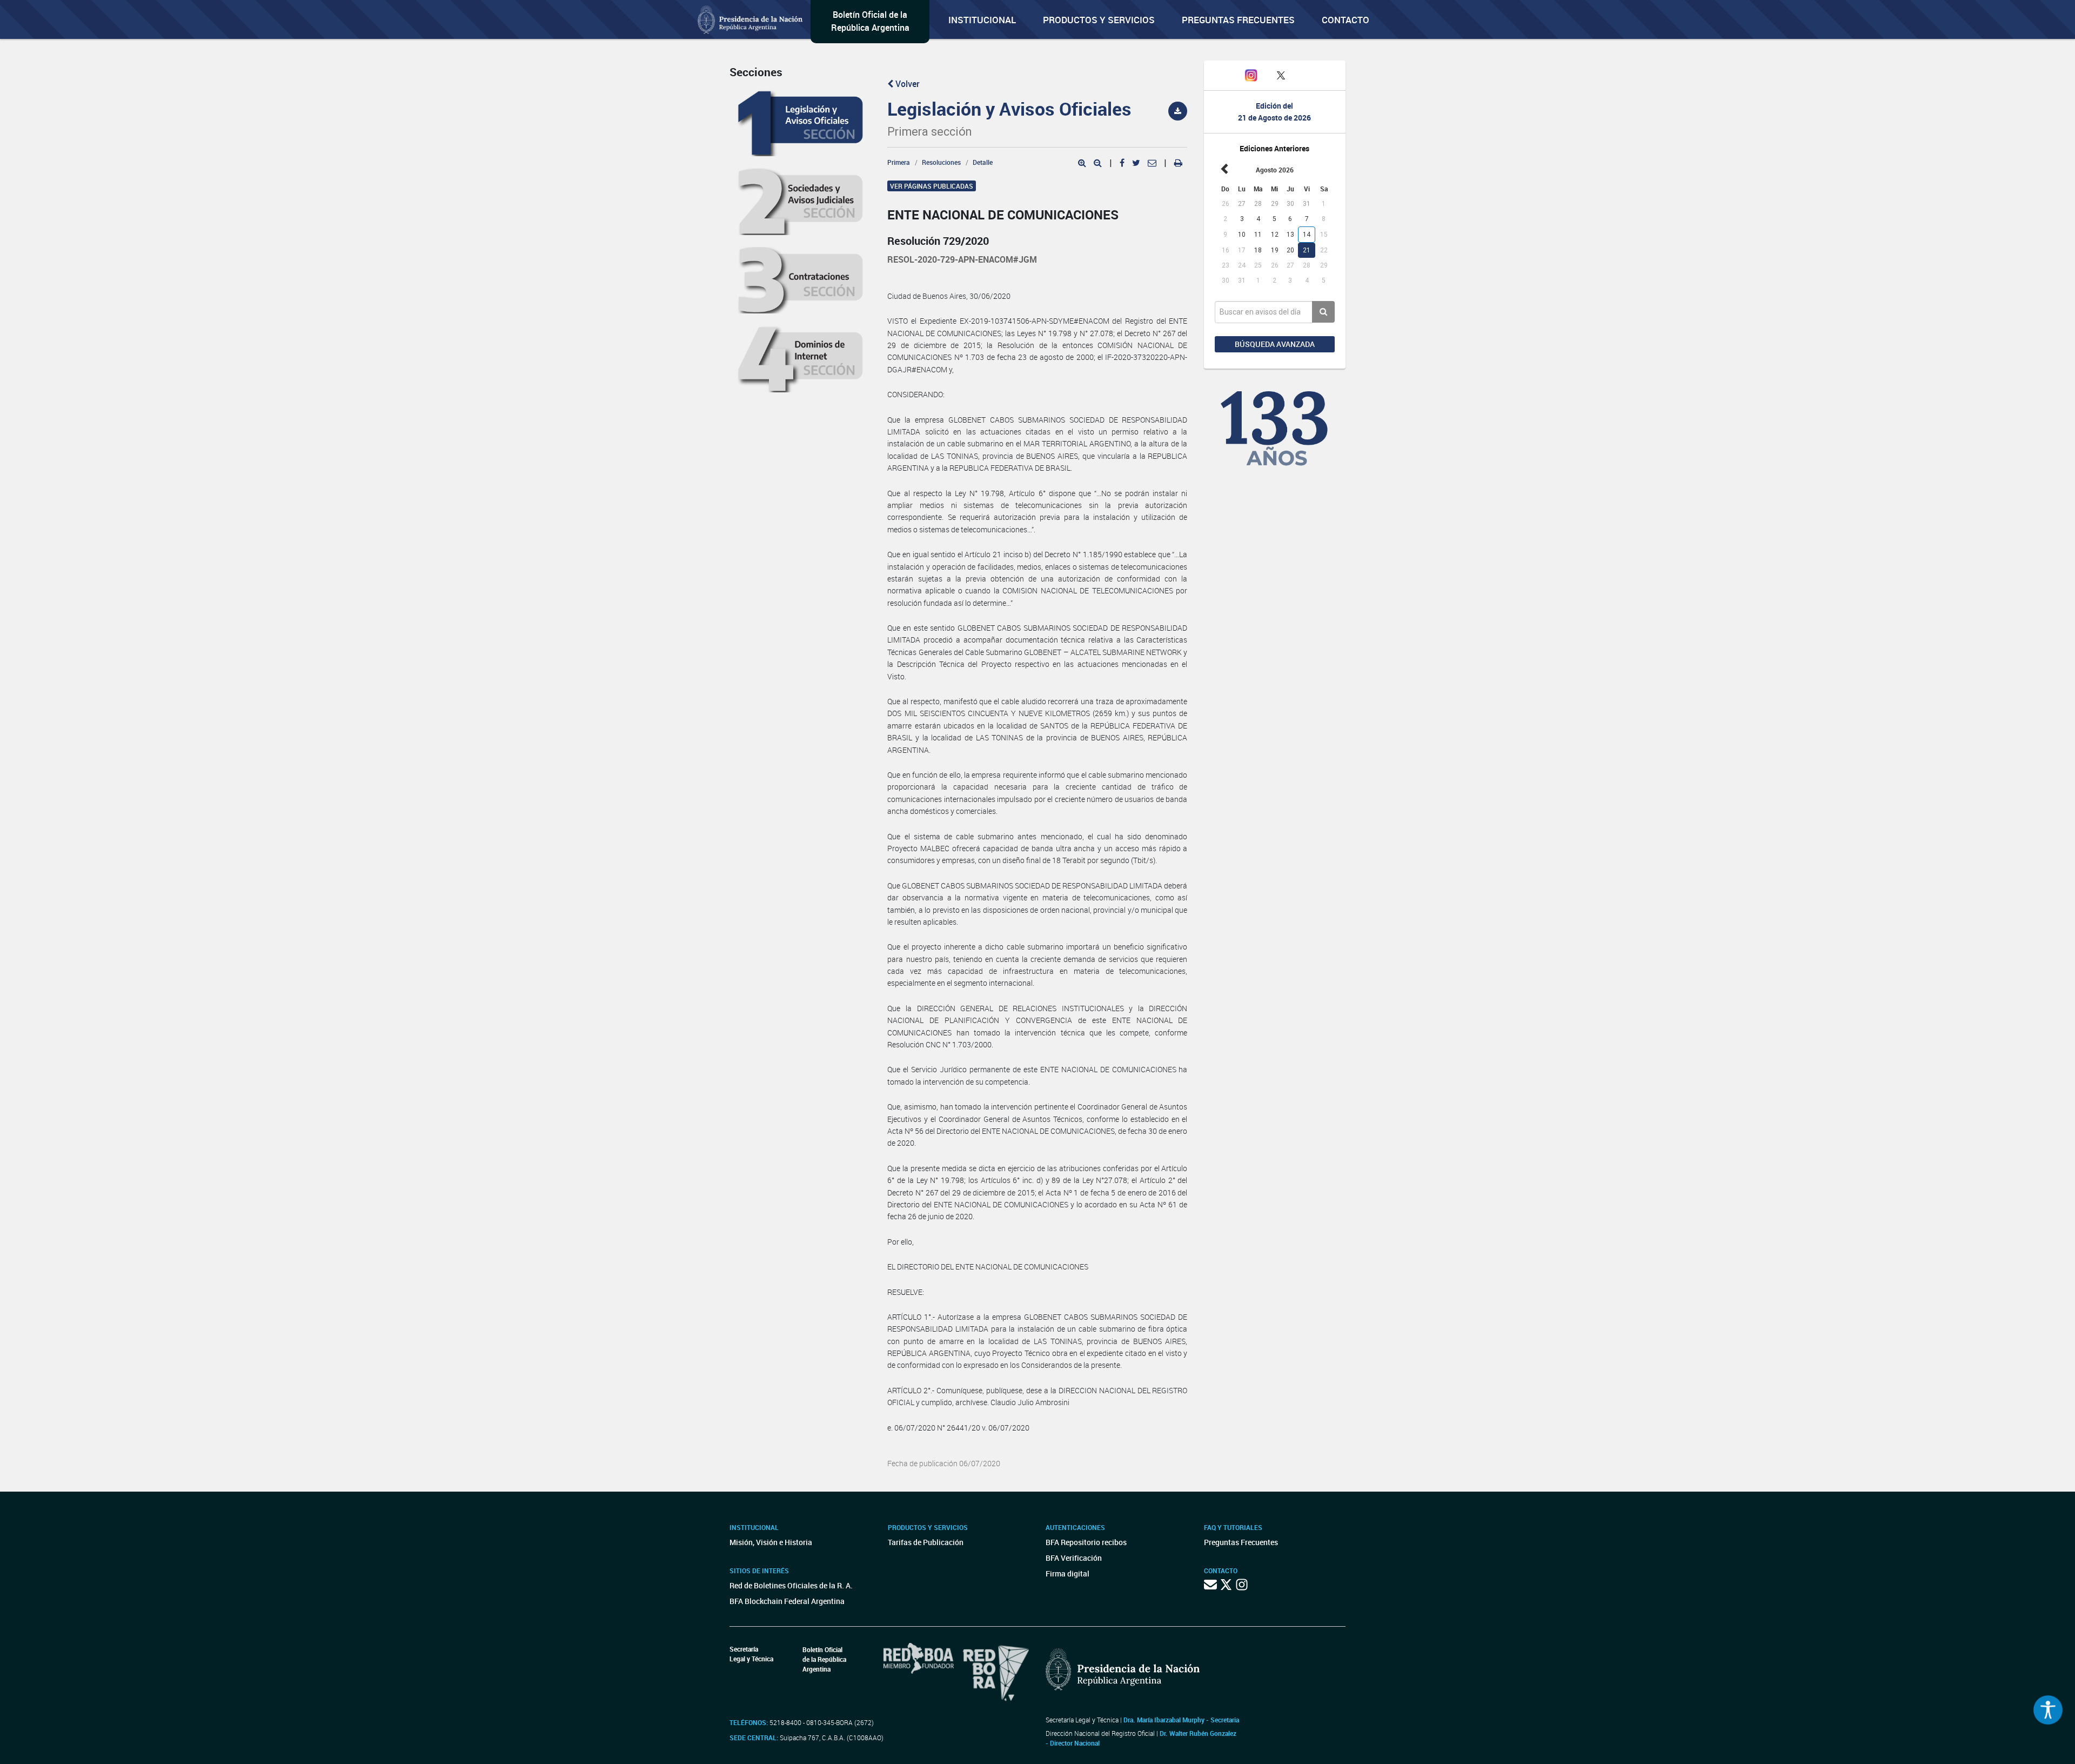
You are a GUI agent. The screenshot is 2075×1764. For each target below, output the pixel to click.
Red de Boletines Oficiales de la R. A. (791, 1585)
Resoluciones (941, 162)
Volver (906, 84)
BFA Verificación (1074, 1558)
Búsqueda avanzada (1275, 344)
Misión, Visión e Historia (771, 1542)
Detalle (983, 162)
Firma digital (1067, 1573)
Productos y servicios (1099, 20)
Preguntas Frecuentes (1238, 20)
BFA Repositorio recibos (1086, 1542)
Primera (899, 162)
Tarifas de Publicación (926, 1542)
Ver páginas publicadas (932, 186)
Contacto (1346, 20)
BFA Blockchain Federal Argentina (787, 1601)
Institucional (982, 20)
